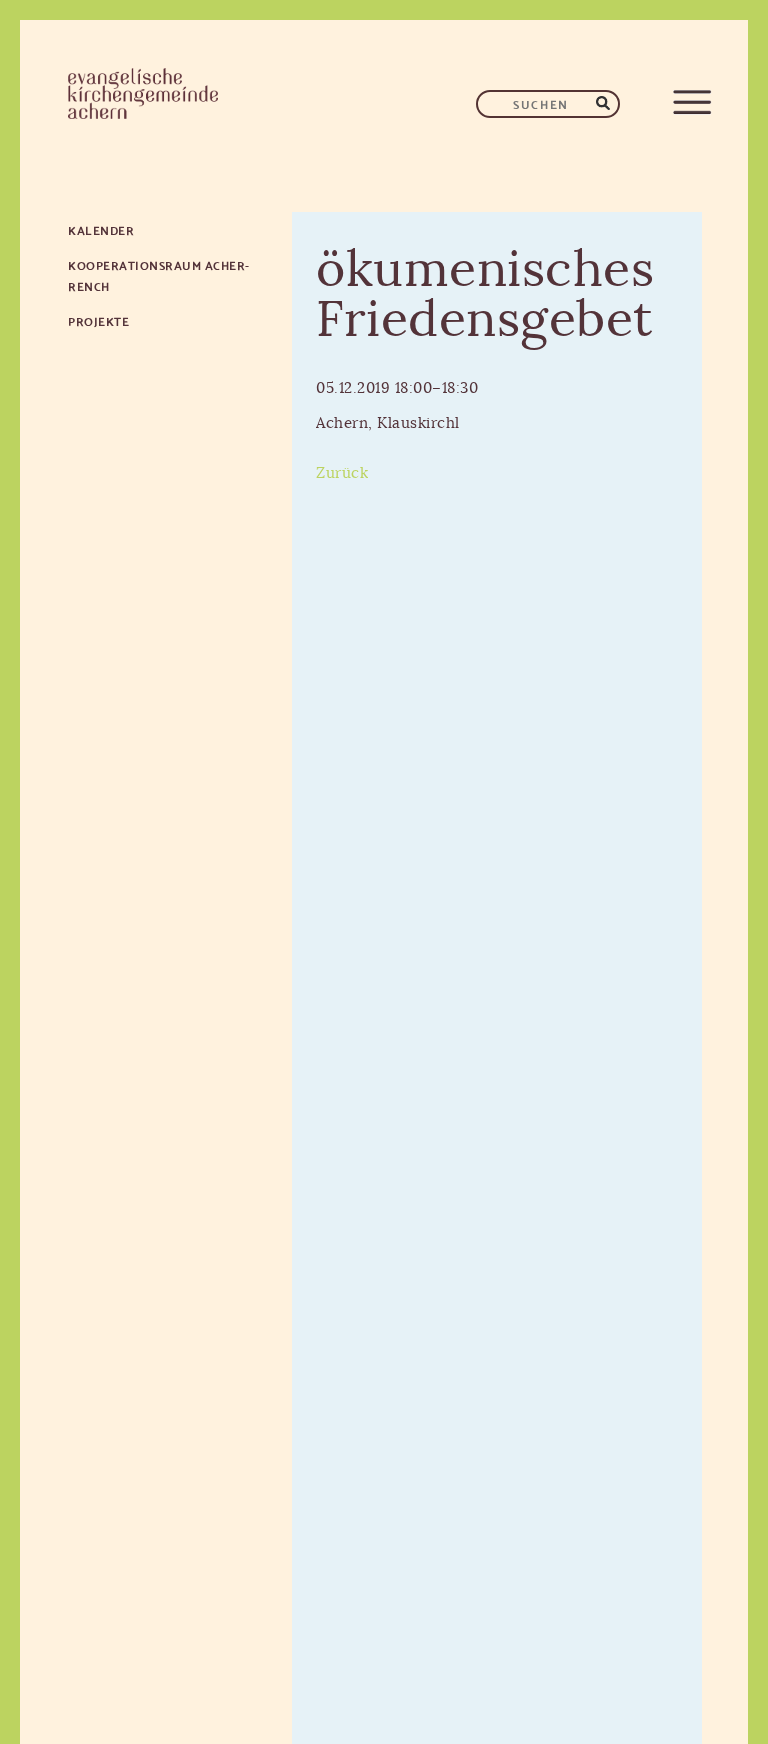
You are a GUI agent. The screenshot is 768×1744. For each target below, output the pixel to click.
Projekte (98, 320)
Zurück (342, 473)
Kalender (101, 229)
